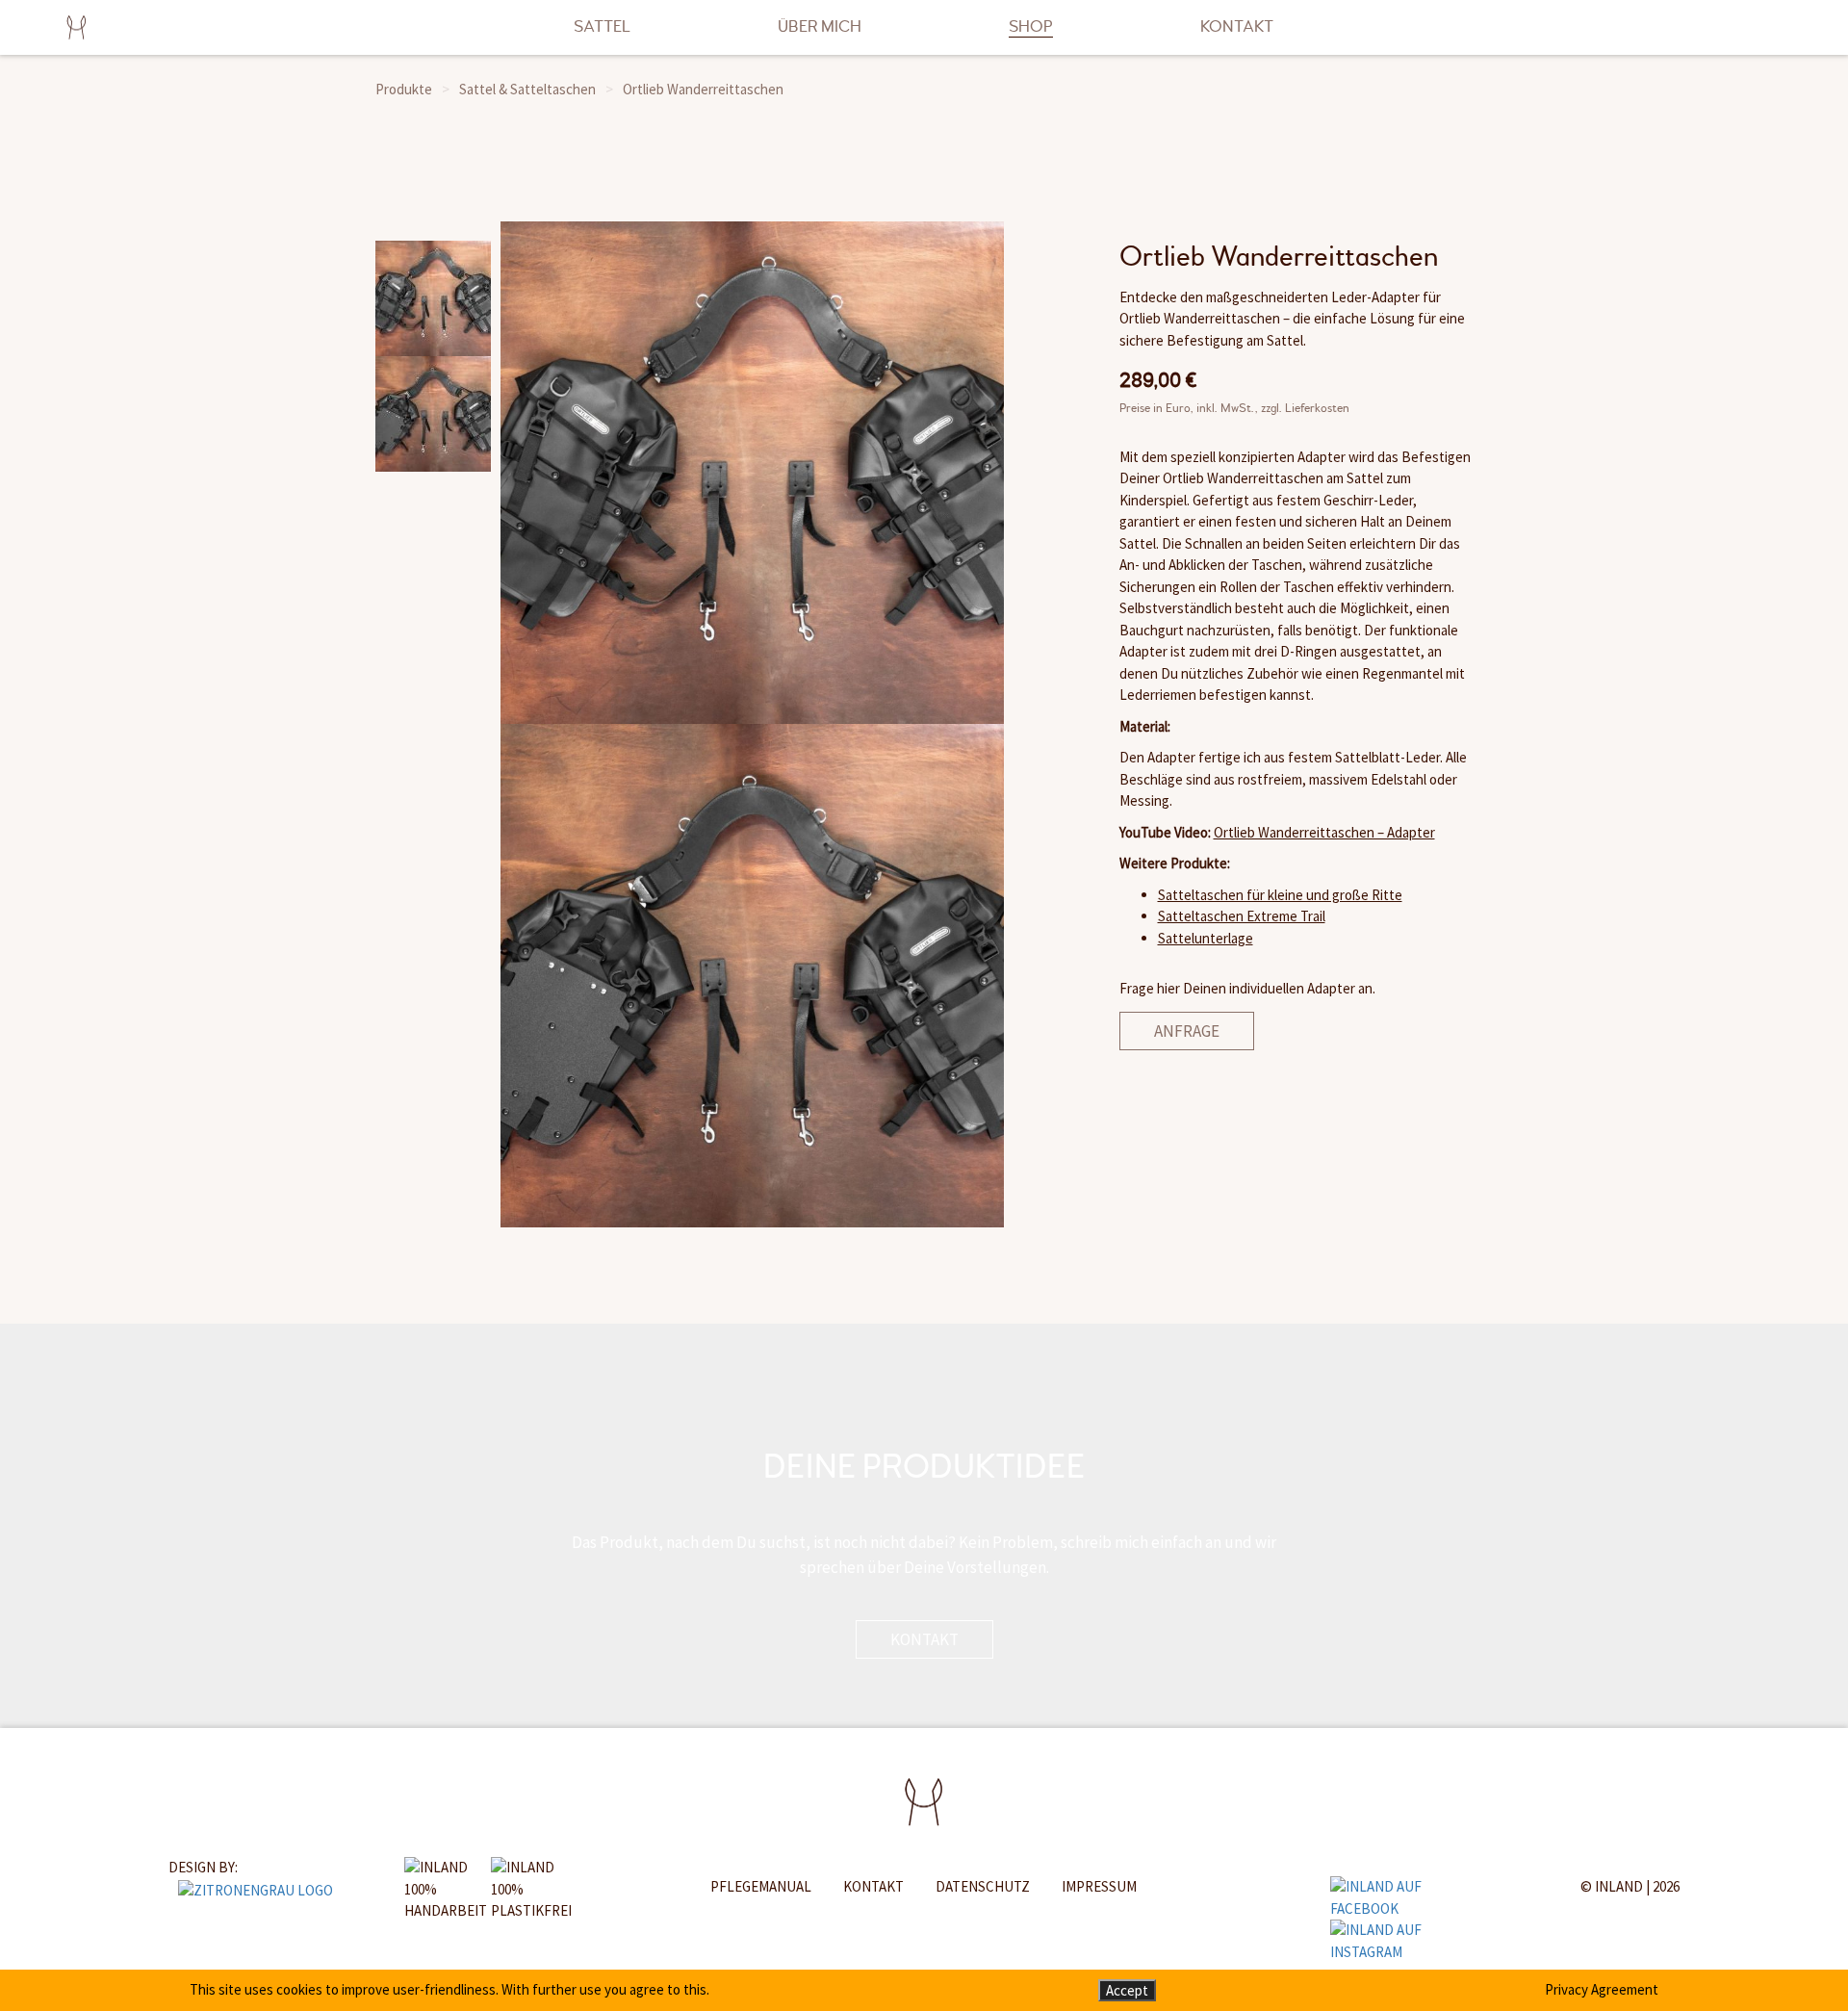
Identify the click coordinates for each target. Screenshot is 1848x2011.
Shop (1031, 26)
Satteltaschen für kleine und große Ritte (1280, 895)
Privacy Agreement (1602, 1989)
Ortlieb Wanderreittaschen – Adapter (1324, 832)
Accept (1127, 1990)
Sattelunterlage (1206, 938)
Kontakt (1237, 26)
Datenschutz (983, 1886)
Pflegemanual (761, 1886)
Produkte (404, 89)
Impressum (1099, 1886)
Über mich (820, 26)
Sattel (602, 26)
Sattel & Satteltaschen (527, 89)
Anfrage (1187, 1031)
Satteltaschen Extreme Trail (1242, 916)
